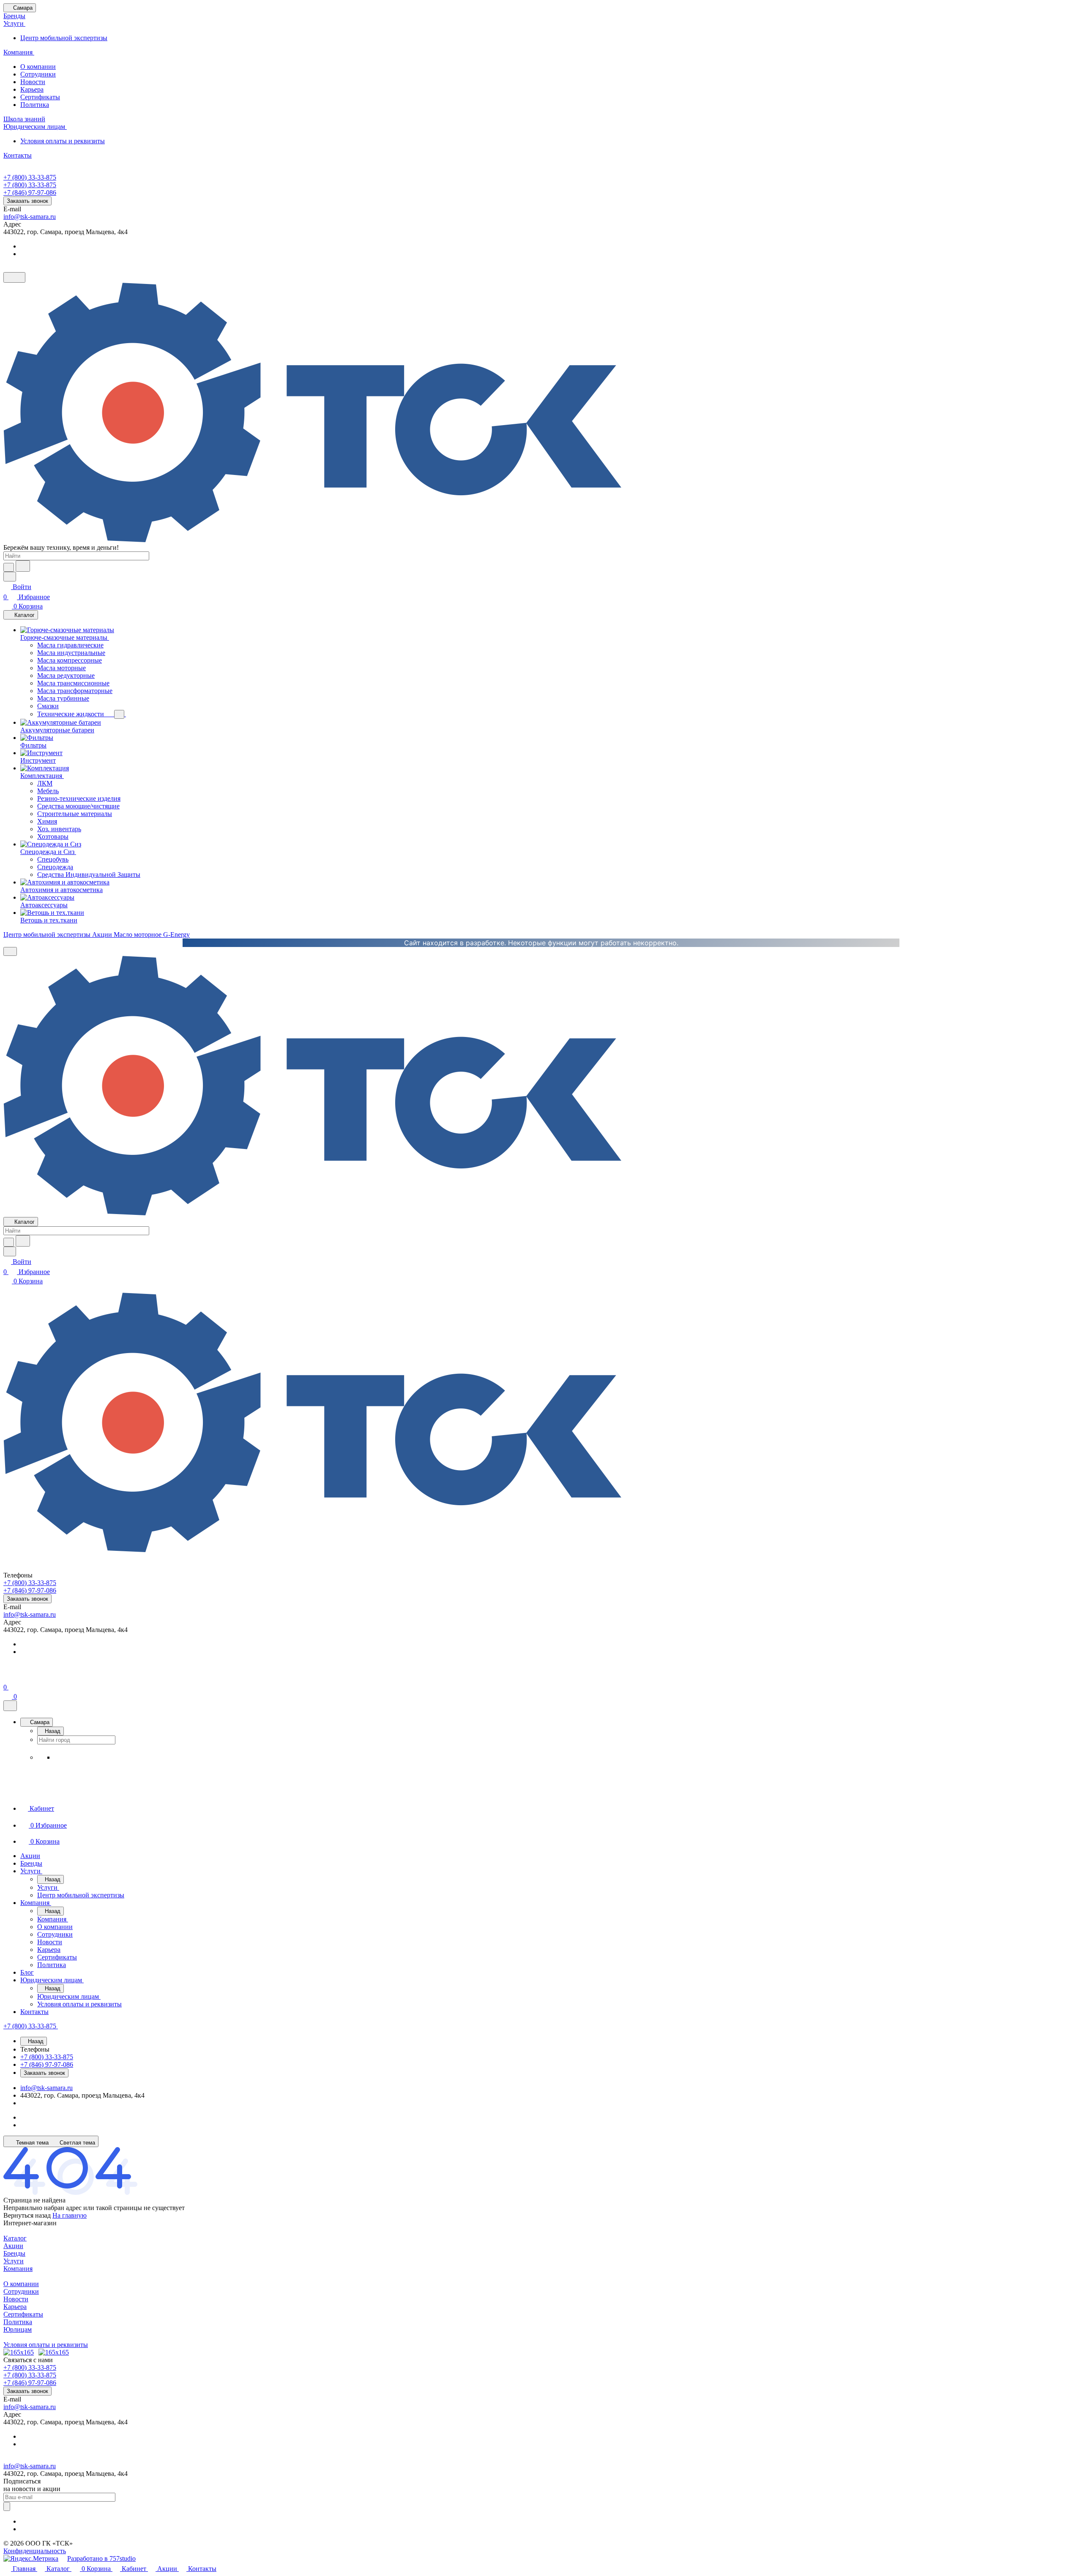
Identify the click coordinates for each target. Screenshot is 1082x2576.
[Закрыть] (10, 1706)
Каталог (15, 2238)
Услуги (14, 2261)
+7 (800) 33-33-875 (30, 177)
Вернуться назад (27, 2215)
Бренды (14, 2253)
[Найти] (23, 566)
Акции (13, 2246)
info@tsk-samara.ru (30, 217)
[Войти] (7, 1677)
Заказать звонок (27, 201)
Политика (35, 105)
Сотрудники (38, 74)
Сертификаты (40, 97)
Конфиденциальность (35, 2551)
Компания (18, 2269)
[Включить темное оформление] (14, 277)
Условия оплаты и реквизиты (63, 141)
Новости (33, 82)
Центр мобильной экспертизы (64, 38)
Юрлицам (18, 2329)
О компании (38, 67)
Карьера (32, 89)
